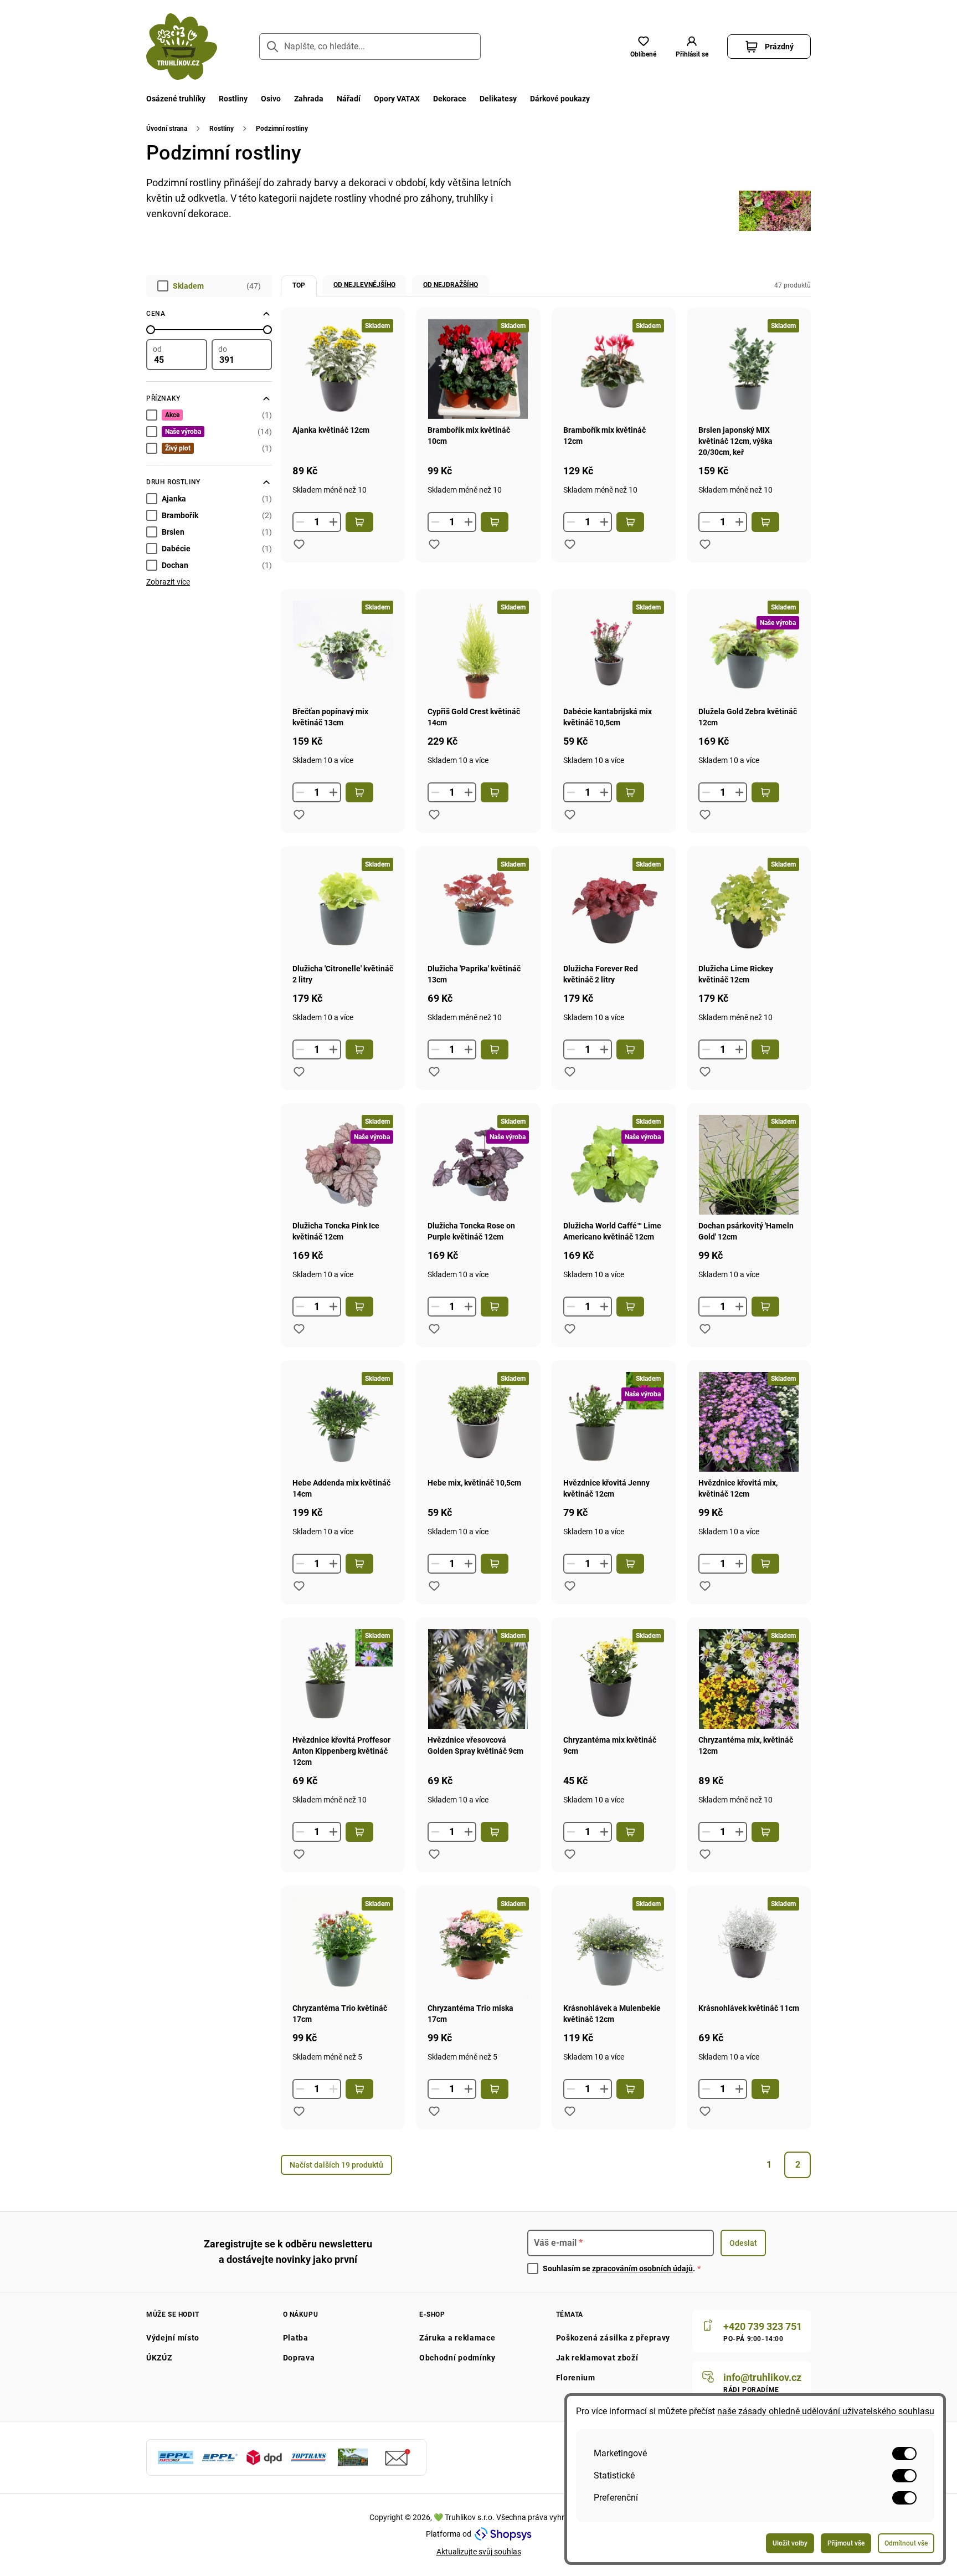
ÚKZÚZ (159, 2358)
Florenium (576, 2378)
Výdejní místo (173, 2338)
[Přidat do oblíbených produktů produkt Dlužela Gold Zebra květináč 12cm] (705, 815)
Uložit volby (790, 2543)
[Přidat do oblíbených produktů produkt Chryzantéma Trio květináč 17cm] (299, 2111)
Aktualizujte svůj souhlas (479, 2552)
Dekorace (450, 99)
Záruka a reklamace (457, 2338)
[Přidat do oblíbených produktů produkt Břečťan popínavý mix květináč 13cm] (299, 815)
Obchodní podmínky (457, 2358)
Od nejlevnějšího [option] (364, 285)
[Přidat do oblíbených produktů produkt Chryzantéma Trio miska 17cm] (434, 2111)
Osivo (271, 99)
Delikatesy (498, 99)
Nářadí (349, 99)
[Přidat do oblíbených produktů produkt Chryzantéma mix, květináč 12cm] (705, 1854)
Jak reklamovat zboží (597, 2358)
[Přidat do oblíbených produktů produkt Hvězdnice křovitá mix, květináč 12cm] (705, 1586)
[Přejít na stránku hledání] (272, 47)
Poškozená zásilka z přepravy (613, 2338)
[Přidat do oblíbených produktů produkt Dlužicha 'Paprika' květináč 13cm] (434, 1072)
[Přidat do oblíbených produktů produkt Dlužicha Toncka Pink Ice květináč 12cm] (299, 1329)
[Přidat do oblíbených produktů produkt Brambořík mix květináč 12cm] (570, 544)
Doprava (299, 2358)
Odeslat (743, 2243)
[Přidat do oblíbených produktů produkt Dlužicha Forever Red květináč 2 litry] (570, 1072)
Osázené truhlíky (176, 99)
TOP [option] (299, 285)
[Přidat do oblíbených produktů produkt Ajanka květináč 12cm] (299, 544)
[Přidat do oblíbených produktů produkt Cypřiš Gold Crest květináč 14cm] (434, 815)
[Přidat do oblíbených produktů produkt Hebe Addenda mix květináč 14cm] (299, 1586)
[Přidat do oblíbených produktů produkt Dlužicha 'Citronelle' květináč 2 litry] (299, 1072)
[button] (692, 47)
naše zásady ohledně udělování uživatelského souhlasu (826, 2411)
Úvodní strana (167, 129)
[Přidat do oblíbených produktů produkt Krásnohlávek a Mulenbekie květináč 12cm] (570, 2111)
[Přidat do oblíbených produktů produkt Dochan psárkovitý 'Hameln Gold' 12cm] (705, 1329)
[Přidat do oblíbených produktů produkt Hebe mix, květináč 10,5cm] (434, 1586)
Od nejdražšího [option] (451, 285)
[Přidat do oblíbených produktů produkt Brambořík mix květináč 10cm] (434, 544)
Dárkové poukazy (560, 99)
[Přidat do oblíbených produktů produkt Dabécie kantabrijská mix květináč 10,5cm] (570, 815)
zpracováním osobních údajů (642, 2268)
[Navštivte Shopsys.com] (503, 2534)
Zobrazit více (168, 582)
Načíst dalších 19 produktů (336, 2165)
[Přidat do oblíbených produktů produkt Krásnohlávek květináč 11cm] (705, 2111)
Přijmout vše (846, 2543)
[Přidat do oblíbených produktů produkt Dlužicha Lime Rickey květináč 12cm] (705, 1072)
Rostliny (233, 99)
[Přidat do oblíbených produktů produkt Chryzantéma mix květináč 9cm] (570, 1854)
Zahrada (309, 99)
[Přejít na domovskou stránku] (182, 47)
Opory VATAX (397, 99)
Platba (296, 2338)
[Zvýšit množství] (333, 522)
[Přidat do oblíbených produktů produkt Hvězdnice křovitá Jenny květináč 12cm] (570, 1586)
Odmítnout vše (906, 2543)
